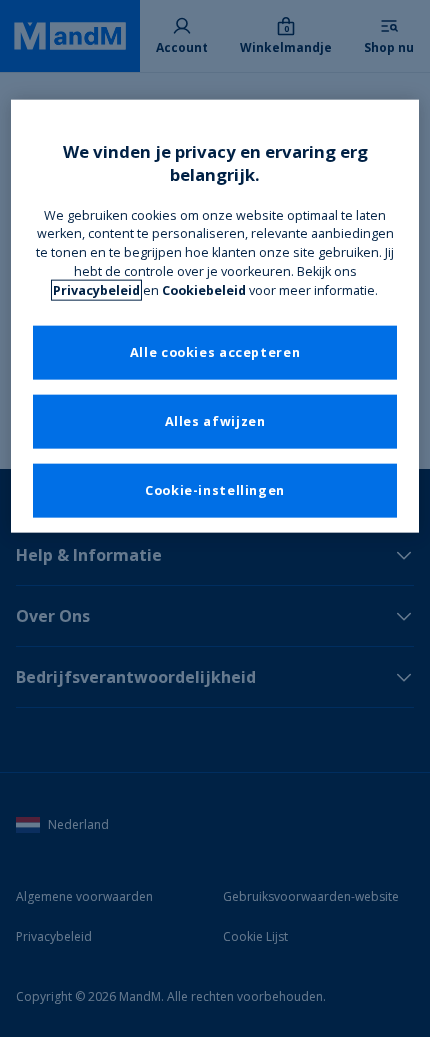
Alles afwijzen (215, 421)
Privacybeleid (96, 290)
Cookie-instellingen (215, 490)
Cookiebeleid (204, 290)
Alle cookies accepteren (215, 352)
